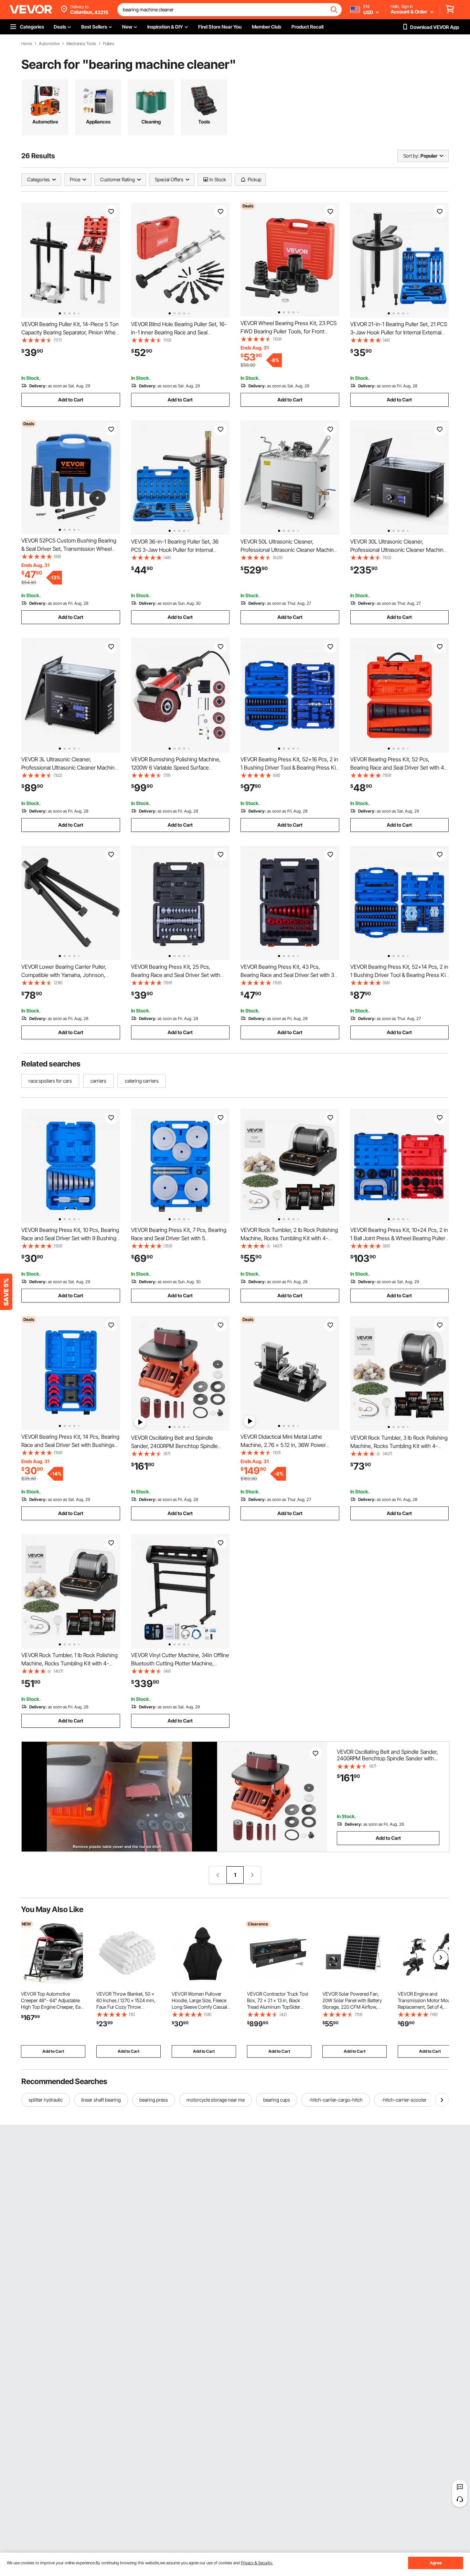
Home (27, 44)
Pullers (109, 44)
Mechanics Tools (81, 44)
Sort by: (411, 156)
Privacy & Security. (257, 2563)
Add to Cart (71, 400)
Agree (436, 2563)
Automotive (49, 44)
